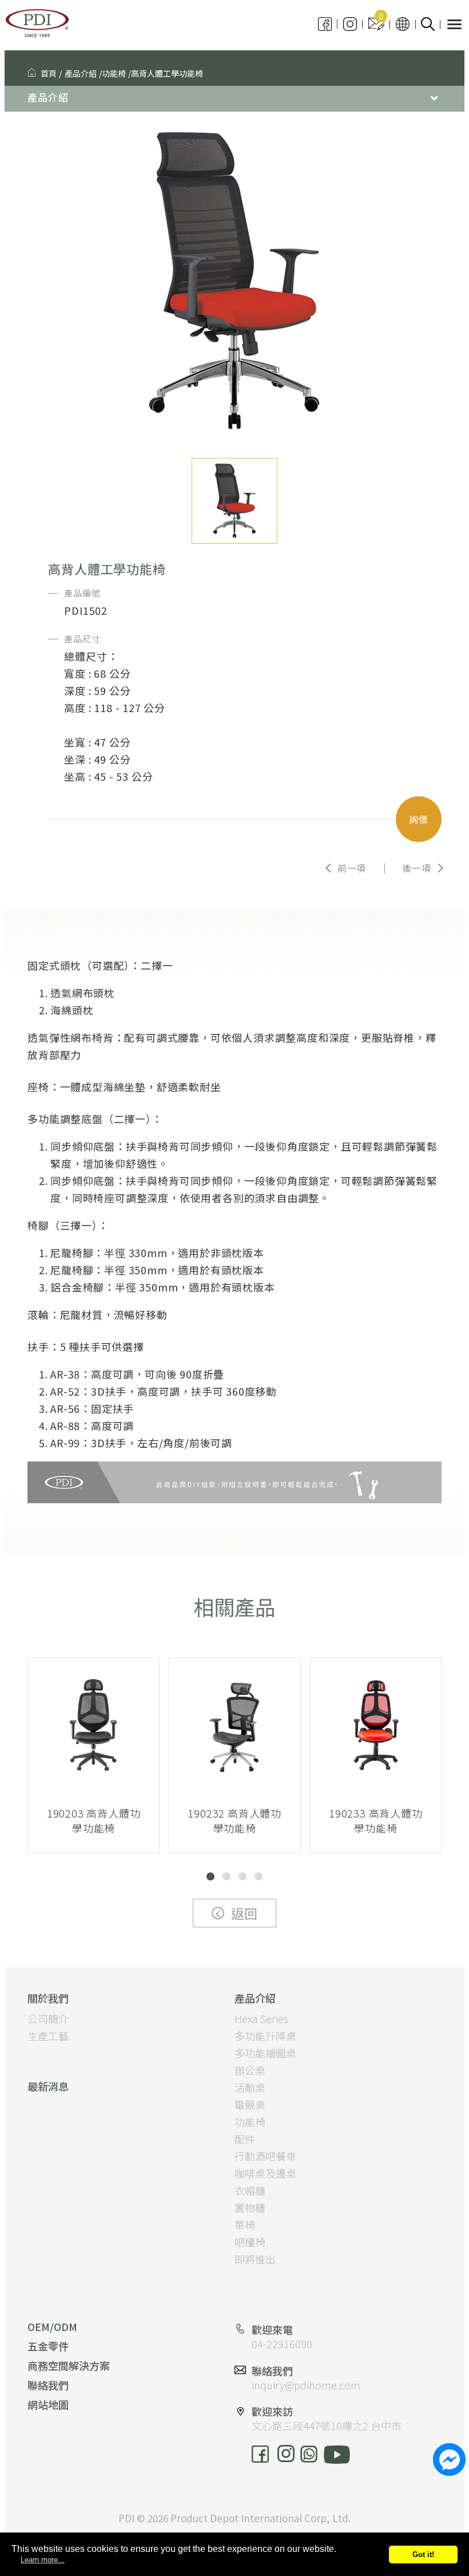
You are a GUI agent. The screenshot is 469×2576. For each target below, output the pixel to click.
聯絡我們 (48, 2385)
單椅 (245, 2225)
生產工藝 (48, 2036)
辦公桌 (250, 2070)
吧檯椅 (250, 2242)
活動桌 (250, 2087)
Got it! (423, 2555)
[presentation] (62, 1773)
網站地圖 (48, 2404)
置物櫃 (250, 2207)
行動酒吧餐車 (265, 2156)
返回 (244, 1913)
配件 (245, 2139)
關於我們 (48, 1998)
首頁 (49, 73)
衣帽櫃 (250, 2190)
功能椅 (114, 73)
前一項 (352, 868)
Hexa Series (261, 2018)
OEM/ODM (52, 2326)
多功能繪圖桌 (265, 2053)
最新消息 (48, 2086)
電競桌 (250, 2104)
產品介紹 (81, 73)
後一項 (416, 868)
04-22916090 (282, 2344)
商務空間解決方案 (69, 2365)
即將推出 (255, 2259)
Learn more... (43, 2560)
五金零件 (48, 2346)
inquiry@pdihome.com (306, 2385)
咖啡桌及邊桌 (265, 2173)
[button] (210, 1876)
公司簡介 (48, 2018)
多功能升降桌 (265, 2036)
